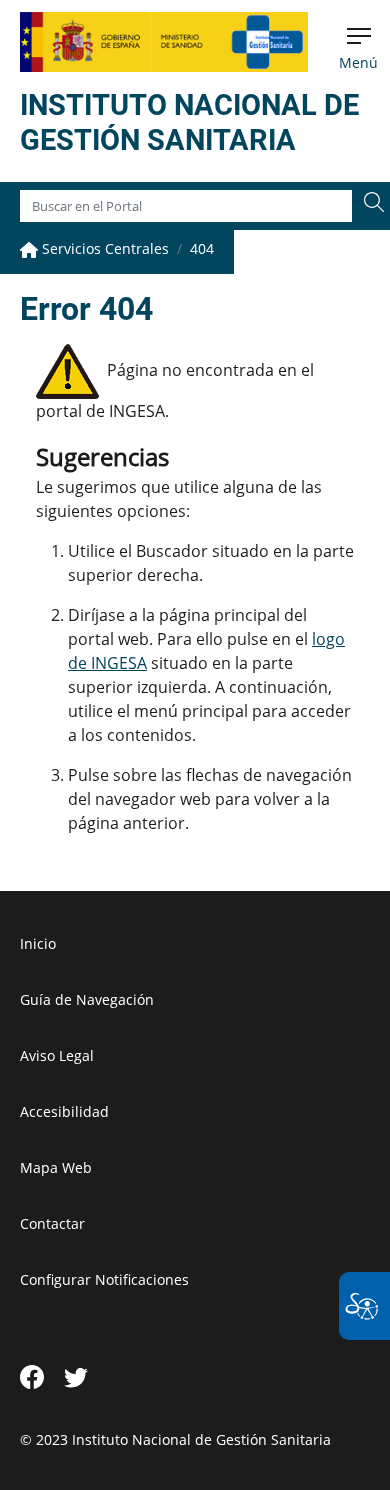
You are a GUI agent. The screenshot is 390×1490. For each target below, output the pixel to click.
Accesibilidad (64, 1111)
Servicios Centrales (103, 248)
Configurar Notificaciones (104, 1279)
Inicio (38, 943)
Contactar (52, 1223)
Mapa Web (56, 1167)
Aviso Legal (57, 1055)
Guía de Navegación (87, 999)
